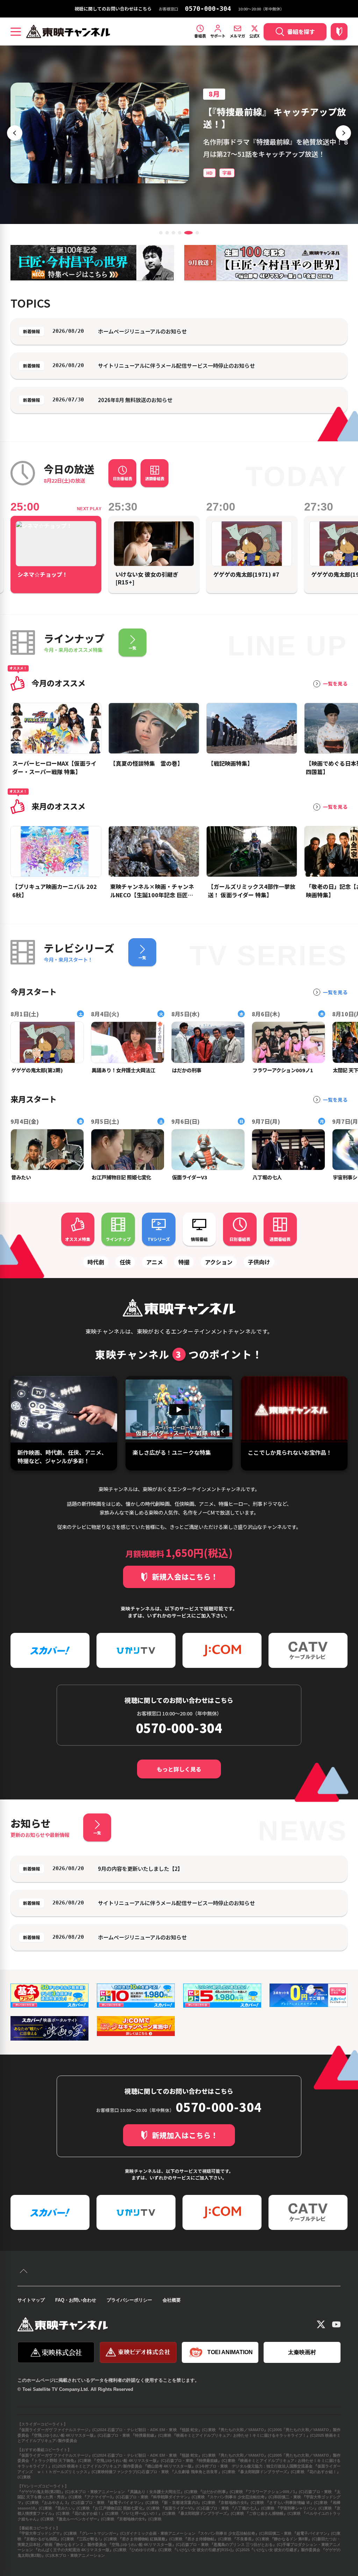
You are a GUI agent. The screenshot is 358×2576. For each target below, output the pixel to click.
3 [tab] (173, 233)
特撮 (184, 1262)
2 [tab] (167, 233)
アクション (219, 1262)
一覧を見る (335, 684)
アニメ (155, 1262)
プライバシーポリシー (129, 2300)
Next (343, 133)
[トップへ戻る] (24, 2272)
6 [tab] (195, 233)
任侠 (125, 1262)
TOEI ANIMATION (230, 2352)
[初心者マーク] (339, 31)
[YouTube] (336, 2324)
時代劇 (96, 1262)
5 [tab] (186, 233)
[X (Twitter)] (321, 2324)
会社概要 (172, 2300)
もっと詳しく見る (179, 1769)
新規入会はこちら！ (185, 1577)
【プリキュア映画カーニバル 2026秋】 (274, 111)
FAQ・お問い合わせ (76, 2300)
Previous (15, 133)
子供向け (259, 1262)
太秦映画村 (302, 2352)
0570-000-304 (208, 9)
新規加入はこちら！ (185, 2135)
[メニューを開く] (16, 31)
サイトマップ (31, 2300)
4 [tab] (180, 233)
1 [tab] (161, 233)
